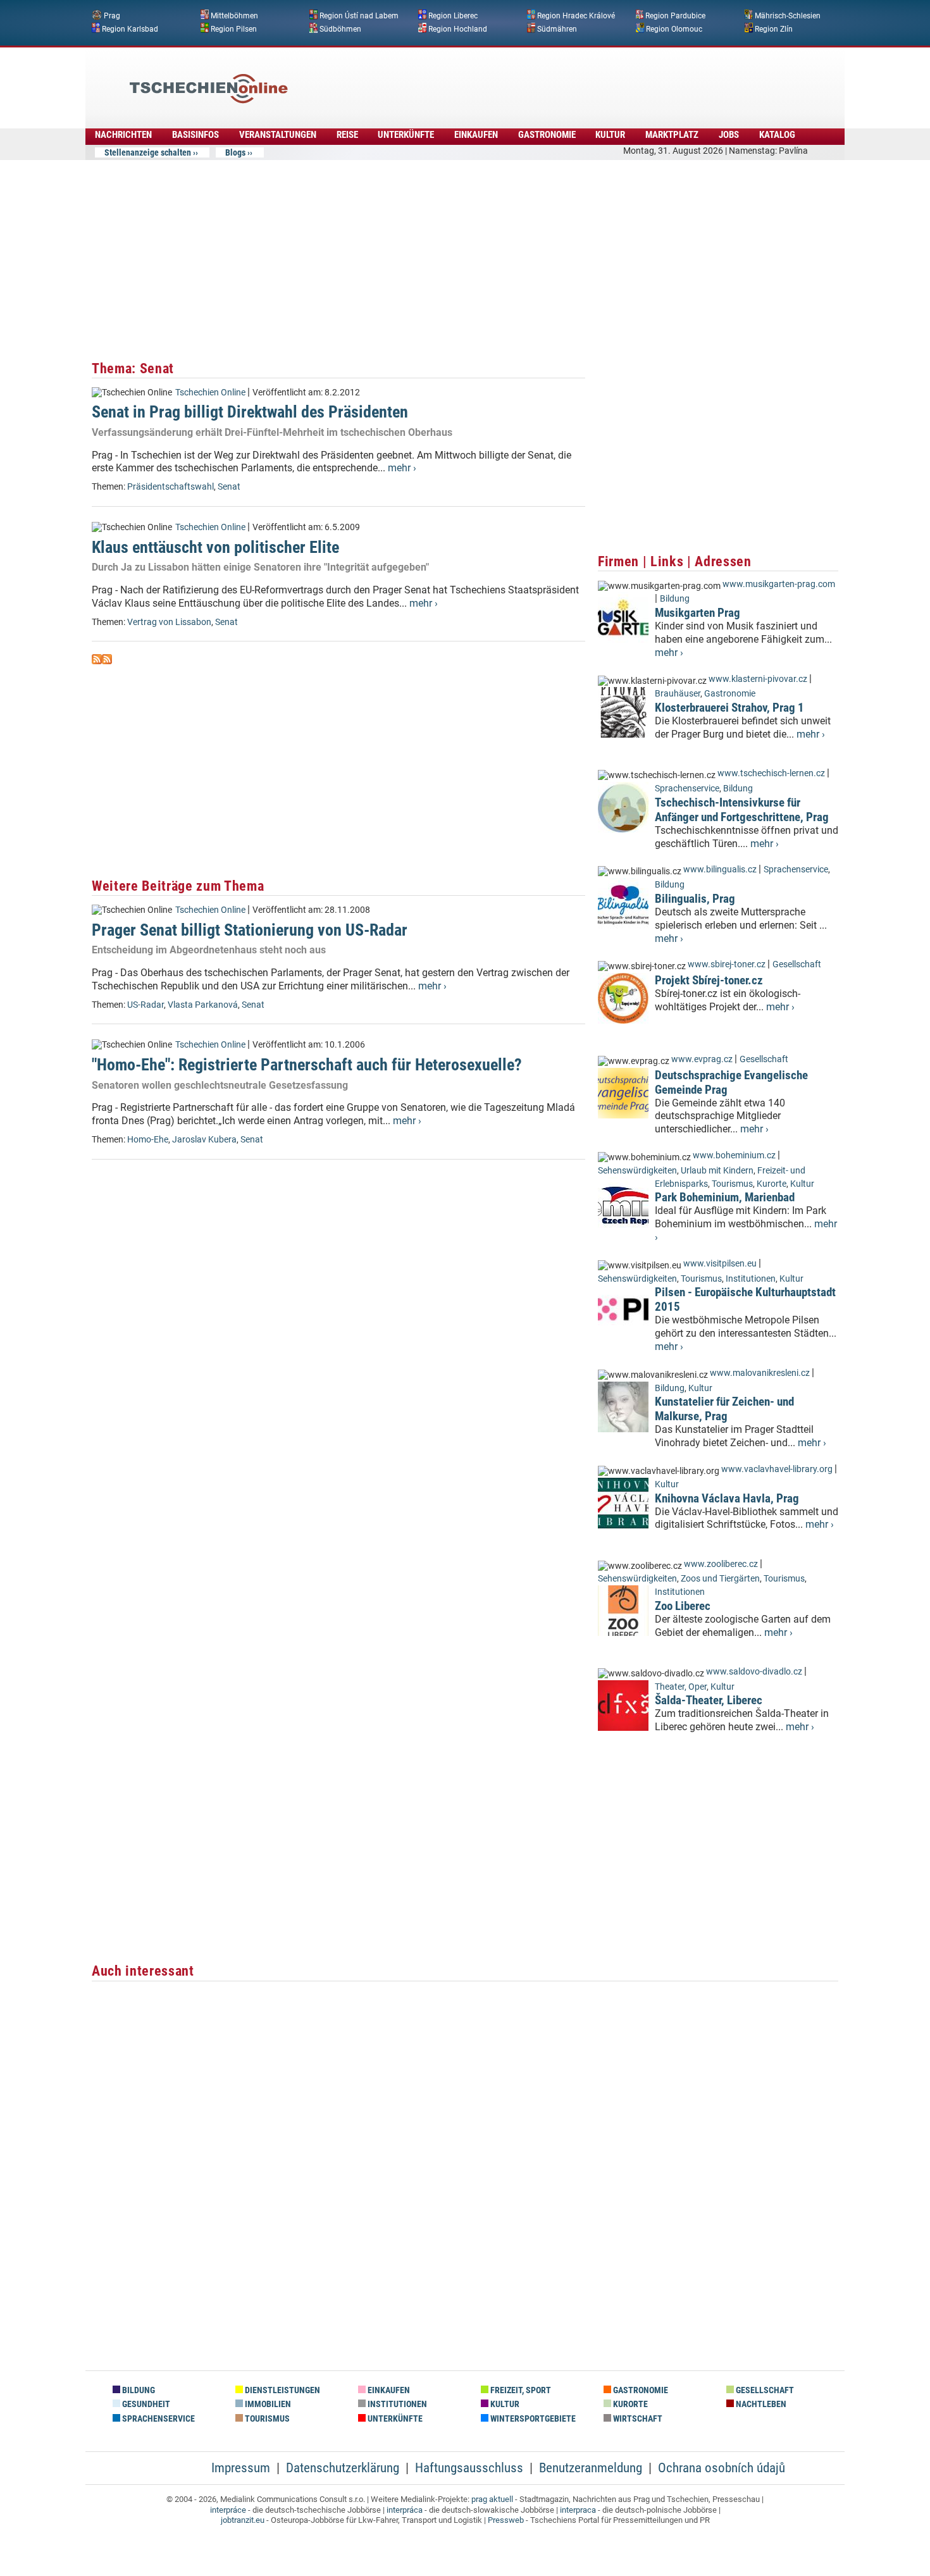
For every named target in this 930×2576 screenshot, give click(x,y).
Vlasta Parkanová (203, 1005)
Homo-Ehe (148, 1140)
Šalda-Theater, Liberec (709, 1700)
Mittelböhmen (234, 16)
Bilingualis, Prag (695, 899)
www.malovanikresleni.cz (760, 1373)
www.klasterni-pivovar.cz (758, 679)
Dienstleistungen (282, 2390)
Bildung (675, 599)
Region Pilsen (234, 28)
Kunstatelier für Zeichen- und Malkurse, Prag (724, 1409)
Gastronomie (547, 135)
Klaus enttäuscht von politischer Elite (215, 547)
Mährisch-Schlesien (788, 16)
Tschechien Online (210, 393)
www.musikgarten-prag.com (779, 584)
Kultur (610, 135)
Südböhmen (340, 28)
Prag (112, 16)
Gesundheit (145, 2404)
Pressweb (506, 2520)
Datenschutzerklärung (343, 2468)
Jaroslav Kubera (204, 1140)
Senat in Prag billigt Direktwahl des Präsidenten (250, 412)
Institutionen (751, 1279)
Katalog (777, 135)
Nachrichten (123, 135)
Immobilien (267, 2404)
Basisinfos (195, 135)
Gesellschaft (797, 964)
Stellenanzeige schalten (148, 152)
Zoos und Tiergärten (720, 1579)
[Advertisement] (499, 79)
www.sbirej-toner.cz (727, 964)
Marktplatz (672, 135)
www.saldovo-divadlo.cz (754, 1672)
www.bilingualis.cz (720, 870)
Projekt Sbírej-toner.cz (709, 980)
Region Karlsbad (130, 28)
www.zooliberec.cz (721, 1564)
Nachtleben (760, 2404)
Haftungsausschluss (469, 2468)
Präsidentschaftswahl (170, 487)
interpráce (228, 2510)
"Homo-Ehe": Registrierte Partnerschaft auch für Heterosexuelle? (307, 1065)
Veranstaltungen (278, 135)
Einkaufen (476, 135)
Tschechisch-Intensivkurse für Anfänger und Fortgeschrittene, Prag (742, 810)
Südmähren (557, 28)
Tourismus (732, 1184)
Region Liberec (453, 16)
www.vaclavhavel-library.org (777, 1469)
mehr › (402, 468)
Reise (347, 135)
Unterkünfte (406, 135)
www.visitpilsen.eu (720, 1264)
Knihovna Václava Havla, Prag (727, 1498)
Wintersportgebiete (532, 2419)
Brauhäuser (678, 694)
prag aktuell (492, 2499)
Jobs (729, 135)
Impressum (241, 2468)
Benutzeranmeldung (591, 2468)
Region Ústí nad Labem (359, 16)
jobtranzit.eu (243, 2520)
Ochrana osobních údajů (722, 2468)
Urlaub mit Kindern (717, 1171)
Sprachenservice (687, 789)
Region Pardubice (675, 16)
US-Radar (146, 1005)
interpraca (578, 2510)
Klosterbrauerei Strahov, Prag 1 (729, 708)
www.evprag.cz (703, 1059)
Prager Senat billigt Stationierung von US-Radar (250, 930)
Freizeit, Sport (520, 2390)
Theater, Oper (681, 1687)
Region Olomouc (674, 28)
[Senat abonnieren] (97, 661)
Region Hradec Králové (576, 16)
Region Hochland (458, 28)
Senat (229, 487)
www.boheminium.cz (734, 1155)
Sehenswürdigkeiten (637, 1171)
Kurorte (772, 1184)
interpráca (405, 2510)
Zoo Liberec (683, 1606)
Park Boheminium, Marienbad (725, 1197)
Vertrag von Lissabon (169, 622)
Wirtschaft (637, 2419)
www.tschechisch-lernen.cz (771, 773)
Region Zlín (774, 28)
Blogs (235, 152)
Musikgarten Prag (697, 613)
